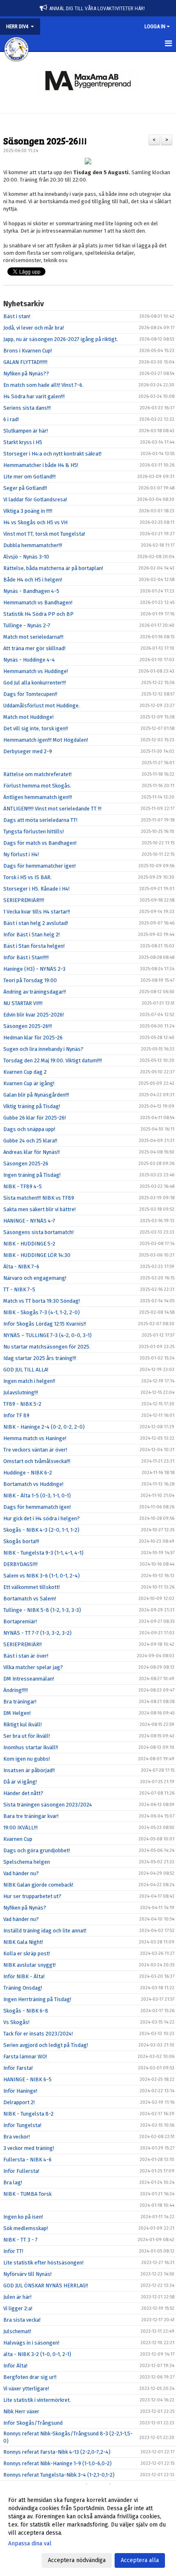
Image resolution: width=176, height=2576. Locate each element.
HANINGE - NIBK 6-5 (27, 2079)
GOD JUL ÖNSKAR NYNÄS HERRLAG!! (46, 2285)
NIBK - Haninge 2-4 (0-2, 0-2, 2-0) (44, 1427)
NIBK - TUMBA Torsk (27, 2194)
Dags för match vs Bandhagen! (40, 843)
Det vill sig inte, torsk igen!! (36, 728)
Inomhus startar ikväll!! (31, 1747)
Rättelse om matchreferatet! (37, 774)
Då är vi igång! (20, 1782)
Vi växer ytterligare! (26, 2389)
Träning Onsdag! (23, 1988)
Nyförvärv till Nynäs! (27, 2274)
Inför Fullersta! (21, 2171)
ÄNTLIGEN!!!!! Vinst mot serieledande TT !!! (52, 809)
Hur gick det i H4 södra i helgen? (42, 1518)
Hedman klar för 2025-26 (33, 1038)
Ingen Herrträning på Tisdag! (37, 1999)
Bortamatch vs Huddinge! (33, 1484)
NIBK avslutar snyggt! (29, 1965)
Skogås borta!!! (21, 1541)
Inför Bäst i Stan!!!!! (26, 957)
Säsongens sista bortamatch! (38, 1232)
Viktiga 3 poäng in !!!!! (28, 511)
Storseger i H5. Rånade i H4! (36, 889)
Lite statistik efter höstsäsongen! (43, 2263)
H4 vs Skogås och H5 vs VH (35, 522)
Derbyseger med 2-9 (28, 751)
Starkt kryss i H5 (23, 442)
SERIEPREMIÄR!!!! (24, 900)
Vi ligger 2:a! (18, 2308)
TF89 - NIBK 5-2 (22, 1404)
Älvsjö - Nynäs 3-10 (26, 557)
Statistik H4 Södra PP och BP (38, 614)
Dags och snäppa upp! (29, 1129)
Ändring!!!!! (16, 1690)
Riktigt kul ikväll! (23, 1724)
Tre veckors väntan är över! (35, 1450)
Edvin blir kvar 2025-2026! (34, 1015)
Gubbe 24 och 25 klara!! (30, 1141)
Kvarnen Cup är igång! (29, 1083)
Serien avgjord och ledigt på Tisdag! (46, 2045)
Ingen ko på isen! (23, 2217)
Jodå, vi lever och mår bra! (34, 328)
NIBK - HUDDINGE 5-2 (29, 1244)
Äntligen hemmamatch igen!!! (38, 797)
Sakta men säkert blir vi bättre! (39, 1209)
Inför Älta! (15, 2366)
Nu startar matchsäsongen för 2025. (47, 1347)
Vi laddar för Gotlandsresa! (35, 499)
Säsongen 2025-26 (26, 1163)
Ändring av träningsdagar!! (35, 992)
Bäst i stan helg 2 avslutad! (36, 923)
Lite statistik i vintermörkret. (37, 2400)
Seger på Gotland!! (25, 488)
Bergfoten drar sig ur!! (30, 2377)
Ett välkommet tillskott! (32, 1587)
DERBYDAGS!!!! (20, 1564)
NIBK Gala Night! (23, 1942)
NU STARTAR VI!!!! (23, 1003)
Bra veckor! (17, 2137)
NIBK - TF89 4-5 (23, 1186)
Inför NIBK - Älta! (24, 1976)
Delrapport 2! (19, 2102)
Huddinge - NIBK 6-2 (28, 1473)
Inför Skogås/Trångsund (33, 2423)
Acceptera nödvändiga (77, 2560)
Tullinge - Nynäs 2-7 (27, 625)
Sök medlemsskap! (26, 2228)
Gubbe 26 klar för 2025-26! (35, 1118)
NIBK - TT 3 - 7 (20, 2240)
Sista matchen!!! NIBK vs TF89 (39, 1198)
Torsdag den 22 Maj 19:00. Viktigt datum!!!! (53, 1060)
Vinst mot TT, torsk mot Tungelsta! (44, 534)
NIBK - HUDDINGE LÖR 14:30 (37, 1255)
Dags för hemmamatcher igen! (39, 866)
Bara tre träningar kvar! (31, 1816)
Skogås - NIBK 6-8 (26, 2011)
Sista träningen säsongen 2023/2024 (48, 1805)
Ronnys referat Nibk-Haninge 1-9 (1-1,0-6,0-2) (58, 2463)
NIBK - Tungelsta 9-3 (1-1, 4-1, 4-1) (43, 1553)
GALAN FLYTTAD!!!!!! (25, 362)
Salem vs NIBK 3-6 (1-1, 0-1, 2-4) (42, 1576)
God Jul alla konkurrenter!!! (35, 683)
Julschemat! (17, 2331)
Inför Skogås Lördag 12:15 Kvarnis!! (45, 1324)
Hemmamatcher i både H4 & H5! (41, 465)
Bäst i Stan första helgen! (34, 946)
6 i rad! (11, 419)
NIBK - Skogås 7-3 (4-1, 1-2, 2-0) (42, 1312)
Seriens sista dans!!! (27, 408)
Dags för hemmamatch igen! (37, 1507)
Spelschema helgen (27, 1862)
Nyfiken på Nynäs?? (26, 374)
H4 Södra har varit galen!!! (34, 396)
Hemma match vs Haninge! (35, 1438)
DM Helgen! (17, 1713)
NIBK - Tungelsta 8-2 (28, 2114)
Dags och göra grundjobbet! (37, 1850)
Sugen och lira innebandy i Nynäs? (43, 1049)
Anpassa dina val (30, 2543)
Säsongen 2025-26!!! (45, 140)
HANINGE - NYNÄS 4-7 (29, 1221)
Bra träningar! (20, 1702)
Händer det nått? (23, 1793)
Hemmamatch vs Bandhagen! (38, 602)
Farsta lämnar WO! (25, 2057)
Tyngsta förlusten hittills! (34, 831)
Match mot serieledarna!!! (33, 637)
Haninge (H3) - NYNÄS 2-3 (34, 969)
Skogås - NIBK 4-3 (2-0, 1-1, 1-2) (41, 1530)
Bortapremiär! (20, 1621)
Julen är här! (17, 2297)
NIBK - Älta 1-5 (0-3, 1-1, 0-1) (37, 1496)
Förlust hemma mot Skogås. (37, 786)
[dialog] (88, 2530)
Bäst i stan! (17, 316)
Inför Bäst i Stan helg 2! (32, 935)
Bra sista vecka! (22, 2320)
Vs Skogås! (16, 2022)
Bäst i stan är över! (26, 1656)
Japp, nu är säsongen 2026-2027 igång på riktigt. (61, 339)
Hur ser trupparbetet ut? (32, 1896)
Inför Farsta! (18, 2068)
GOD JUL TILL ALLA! (26, 1370)
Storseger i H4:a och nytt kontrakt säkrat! (52, 454)
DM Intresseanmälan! (29, 1679)
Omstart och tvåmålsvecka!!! (37, 1461)
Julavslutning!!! (21, 1392)
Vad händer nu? (21, 1873)
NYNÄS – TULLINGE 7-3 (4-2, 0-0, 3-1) (47, 1335)
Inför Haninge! (20, 2091)
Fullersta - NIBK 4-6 (27, 2160)
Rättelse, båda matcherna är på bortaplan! (53, 568)
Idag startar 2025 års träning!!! (40, 1358)
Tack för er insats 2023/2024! (38, 2034)
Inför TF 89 (16, 1415)
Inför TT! (13, 2251)
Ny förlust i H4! (21, 854)
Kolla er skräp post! (27, 1953)
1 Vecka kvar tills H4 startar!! (37, 912)
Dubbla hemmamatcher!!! (33, 545)
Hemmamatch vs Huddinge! (36, 671)
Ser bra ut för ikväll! (27, 1736)
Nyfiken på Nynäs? (25, 1908)
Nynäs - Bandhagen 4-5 (31, 591)
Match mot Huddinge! (28, 717)
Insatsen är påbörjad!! (29, 1770)
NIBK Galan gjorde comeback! (38, 1885)
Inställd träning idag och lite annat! (45, 1931)
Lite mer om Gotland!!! (29, 477)
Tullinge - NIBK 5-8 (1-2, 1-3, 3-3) (42, 1610)
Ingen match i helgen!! (29, 1381)
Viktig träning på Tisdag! (32, 1106)
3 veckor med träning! (29, 2148)
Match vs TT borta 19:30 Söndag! (42, 1301)
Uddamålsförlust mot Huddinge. (42, 706)
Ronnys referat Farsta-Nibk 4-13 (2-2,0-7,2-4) (57, 2452)
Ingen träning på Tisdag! (32, 1175)
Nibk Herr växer (21, 2411)
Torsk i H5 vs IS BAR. (27, 877)
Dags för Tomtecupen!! (30, 694)
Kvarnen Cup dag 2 (25, 1072)
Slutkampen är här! (26, 431)
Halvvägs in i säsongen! (31, 2343)
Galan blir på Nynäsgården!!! (36, 1095)
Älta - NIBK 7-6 (21, 1267)
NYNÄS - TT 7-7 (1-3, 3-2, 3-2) (37, 1633)
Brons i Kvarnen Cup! (28, 351)
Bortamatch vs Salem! (30, 1599)
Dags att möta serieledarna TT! (40, 820)
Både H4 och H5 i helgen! (33, 580)
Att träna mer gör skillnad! (34, 648)
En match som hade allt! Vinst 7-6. (43, 385)
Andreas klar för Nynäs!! (32, 1152)
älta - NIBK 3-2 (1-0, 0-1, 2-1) (37, 2354)
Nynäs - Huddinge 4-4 (29, 660)
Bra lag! (13, 2182)
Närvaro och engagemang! (35, 1278)
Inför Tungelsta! (22, 2125)
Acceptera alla (140, 2560)
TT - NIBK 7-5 (19, 1289)
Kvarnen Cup (18, 1839)
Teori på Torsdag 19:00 (30, 980)
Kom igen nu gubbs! (27, 1759)
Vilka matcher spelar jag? (33, 1667)
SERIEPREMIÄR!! (23, 1644)
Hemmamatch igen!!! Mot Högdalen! (46, 740)
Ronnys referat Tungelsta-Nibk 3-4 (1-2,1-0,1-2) (59, 2475)
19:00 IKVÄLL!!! (20, 1828)
